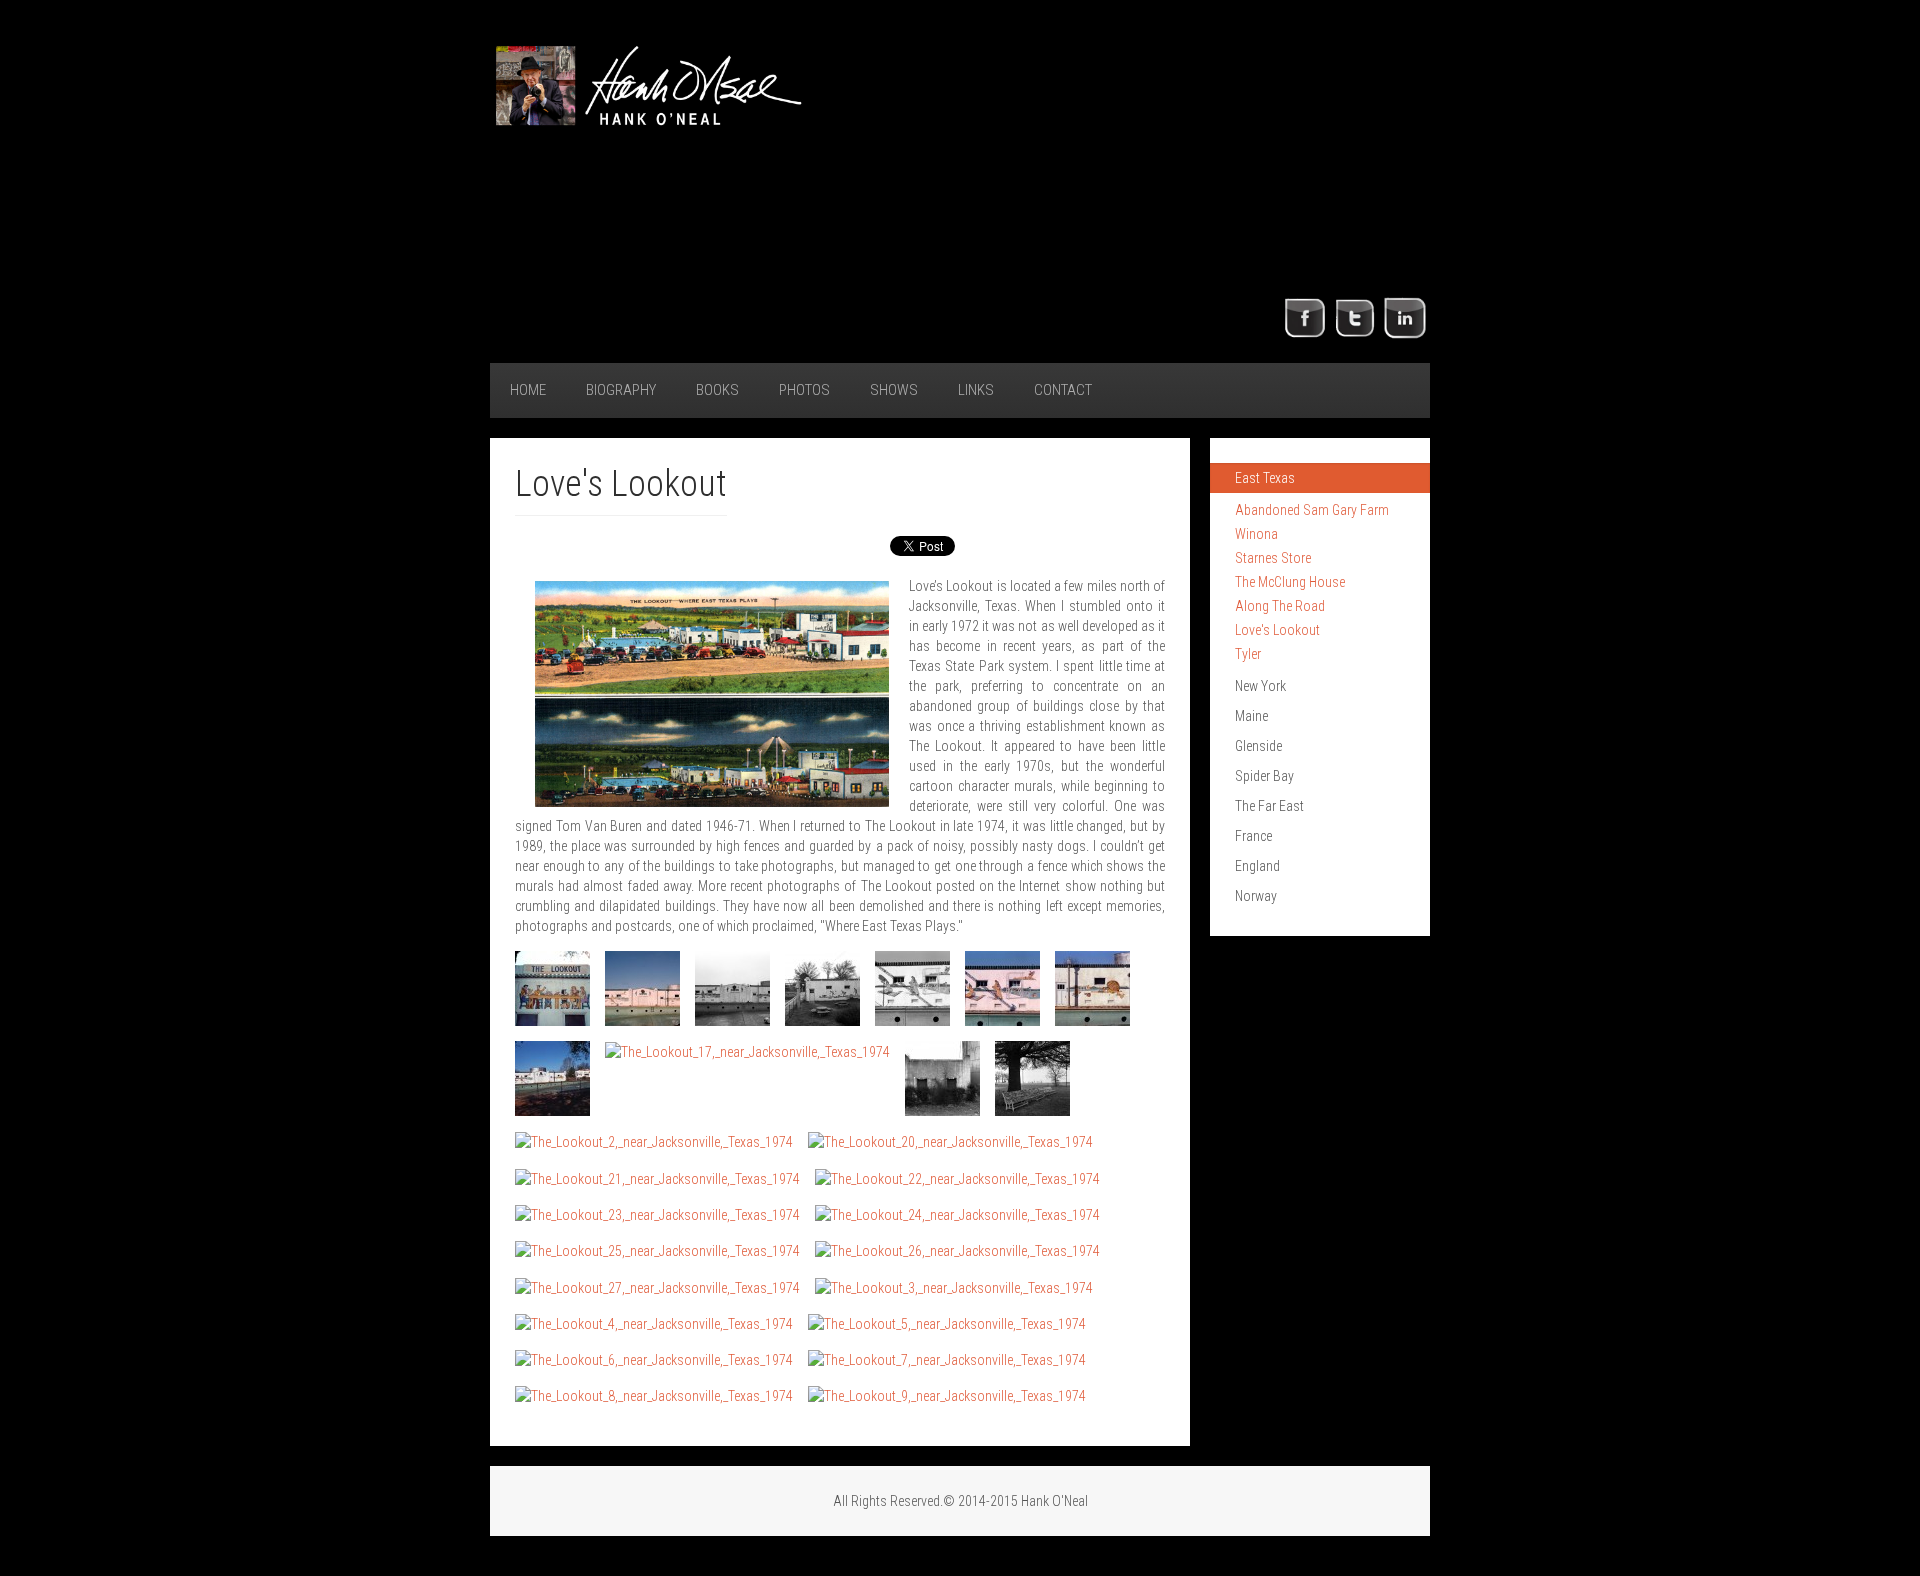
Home (528, 390)
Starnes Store (1273, 558)
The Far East (1269, 806)
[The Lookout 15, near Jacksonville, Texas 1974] (957, 1177)
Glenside (1258, 746)
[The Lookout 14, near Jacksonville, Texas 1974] (657, 1177)
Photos (804, 390)
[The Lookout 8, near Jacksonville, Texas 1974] (552, 1078)
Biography (621, 390)
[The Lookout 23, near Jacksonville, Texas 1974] (947, 1323)
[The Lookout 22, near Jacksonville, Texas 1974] (654, 1323)
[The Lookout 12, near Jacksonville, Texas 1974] (654, 1141)
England (1257, 866)
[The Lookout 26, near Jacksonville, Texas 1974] (654, 1395)
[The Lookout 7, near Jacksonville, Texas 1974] (1092, 988)
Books (717, 390)
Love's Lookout (1277, 630)
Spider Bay (1264, 776)
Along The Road (1280, 606)
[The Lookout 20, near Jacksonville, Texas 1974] (657, 1286)
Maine (1251, 716)
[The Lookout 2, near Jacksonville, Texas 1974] (642, 988)
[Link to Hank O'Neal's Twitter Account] (1355, 317)
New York (1260, 686)
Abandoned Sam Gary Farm (1312, 510)
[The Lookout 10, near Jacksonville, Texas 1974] (942, 1078)
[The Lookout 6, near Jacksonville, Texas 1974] (1002, 988)
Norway (1256, 896)
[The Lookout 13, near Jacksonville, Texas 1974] (950, 1141)
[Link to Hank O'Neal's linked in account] (1405, 317)
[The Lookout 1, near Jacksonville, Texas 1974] (552, 988)
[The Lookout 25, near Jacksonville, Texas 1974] (947, 1359)
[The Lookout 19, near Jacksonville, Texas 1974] (957, 1250)
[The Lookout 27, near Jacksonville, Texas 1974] (947, 1395)
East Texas (1265, 478)
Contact (1063, 390)
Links (976, 390)
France (1253, 836)
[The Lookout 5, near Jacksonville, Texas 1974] (912, 988)
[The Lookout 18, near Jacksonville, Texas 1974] (657, 1250)
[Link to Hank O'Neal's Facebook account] (1305, 317)
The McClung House (1290, 582)
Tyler (1248, 654)
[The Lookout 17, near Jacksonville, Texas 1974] (957, 1214)
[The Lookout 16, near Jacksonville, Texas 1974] (657, 1214)
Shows (894, 390)
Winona (1256, 534)
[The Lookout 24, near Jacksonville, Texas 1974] (654, 1359)
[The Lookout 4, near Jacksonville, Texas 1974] (822, 988)
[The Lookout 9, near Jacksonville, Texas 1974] (747, 1051)
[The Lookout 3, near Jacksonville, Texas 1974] (732, 988)
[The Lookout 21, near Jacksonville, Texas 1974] (954, 1286)
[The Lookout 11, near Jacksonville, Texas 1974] (1032, 1078)
